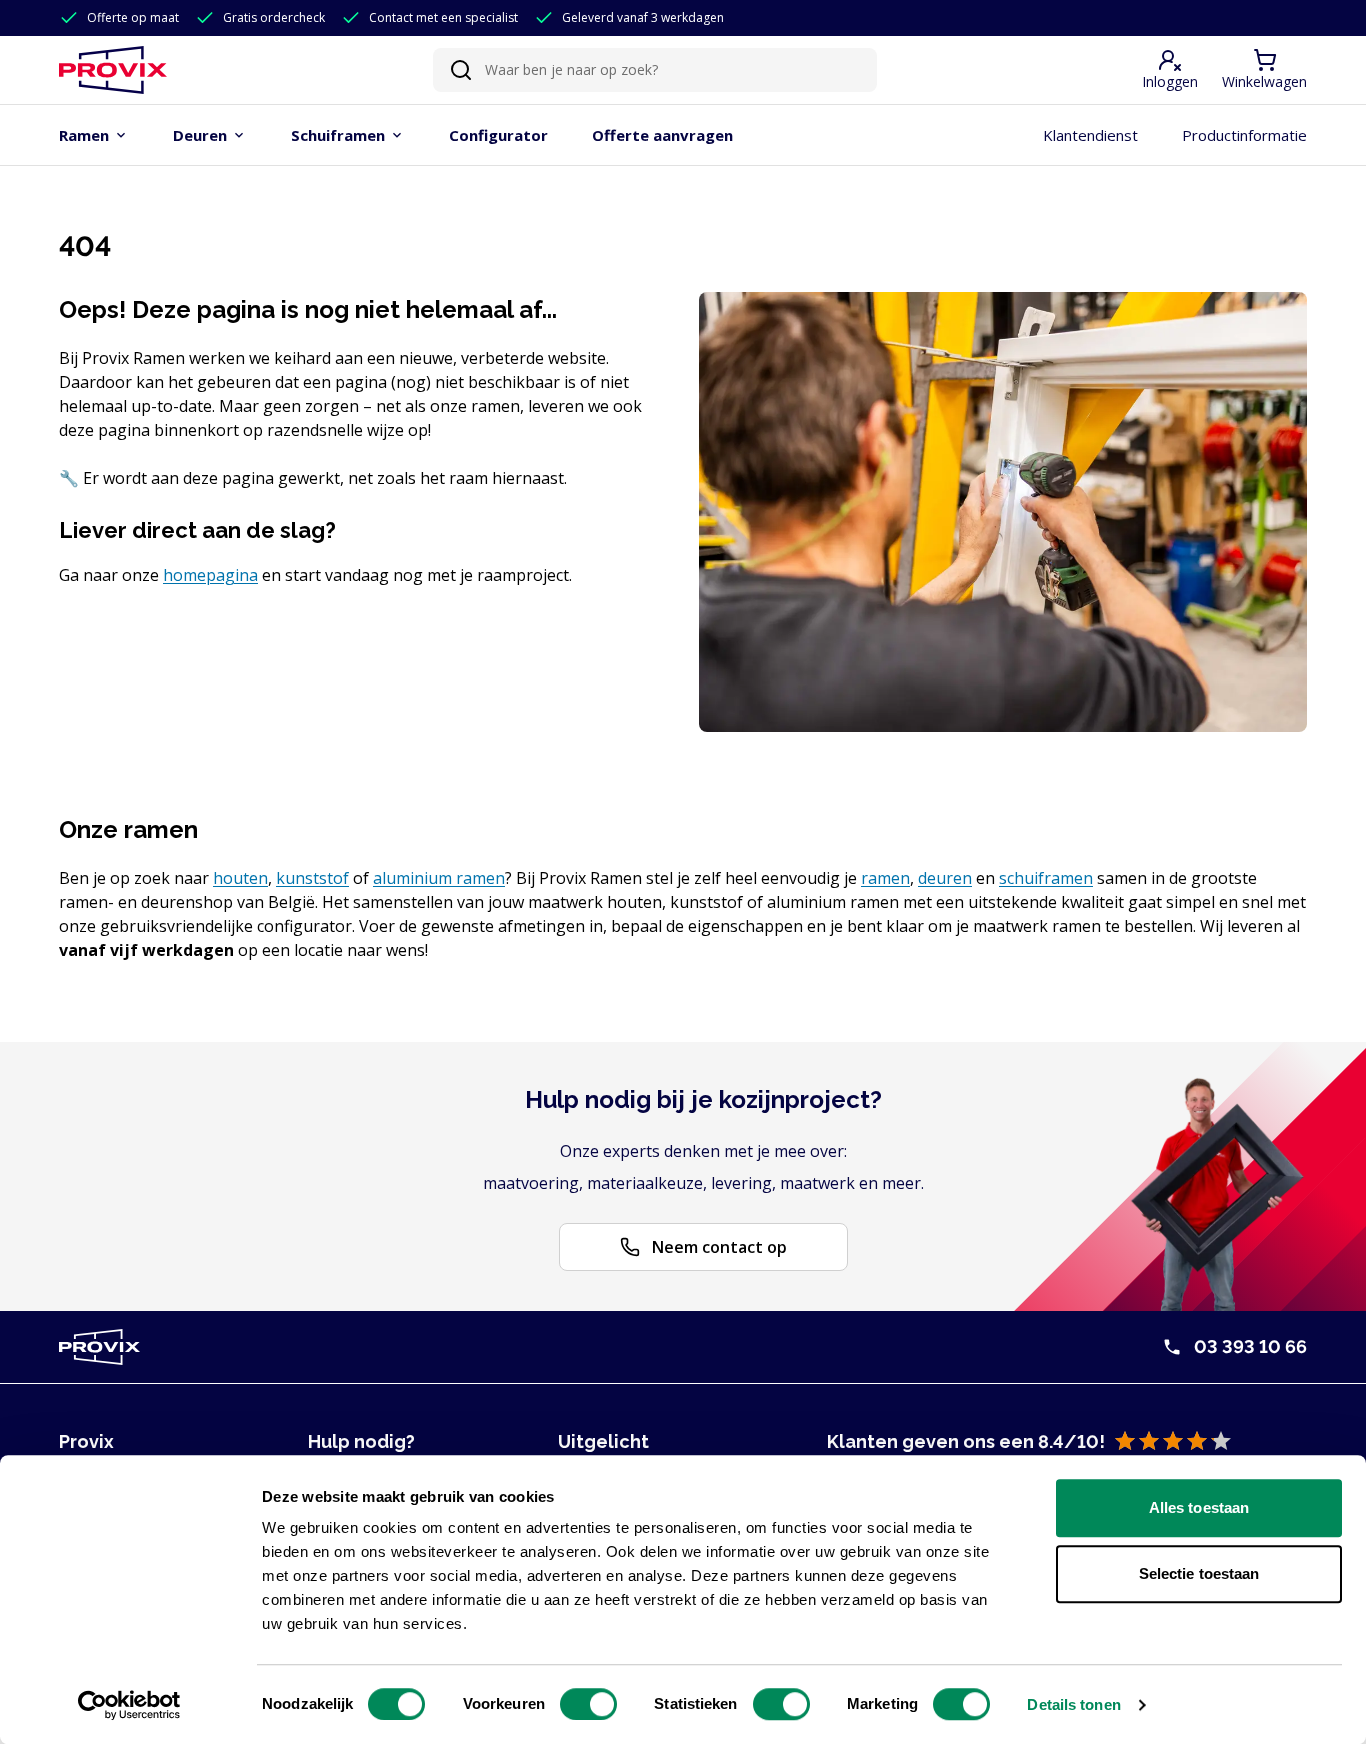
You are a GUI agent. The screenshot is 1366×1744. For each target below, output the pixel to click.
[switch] (588, 1704)
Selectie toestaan (1199, 1573)
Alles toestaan (1199, 1507)
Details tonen (1073, 1704)
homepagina (210, 575)
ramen (885, 878)
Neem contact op (719, 1247)
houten (240, 878)
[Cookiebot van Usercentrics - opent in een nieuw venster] (129, 1705)
